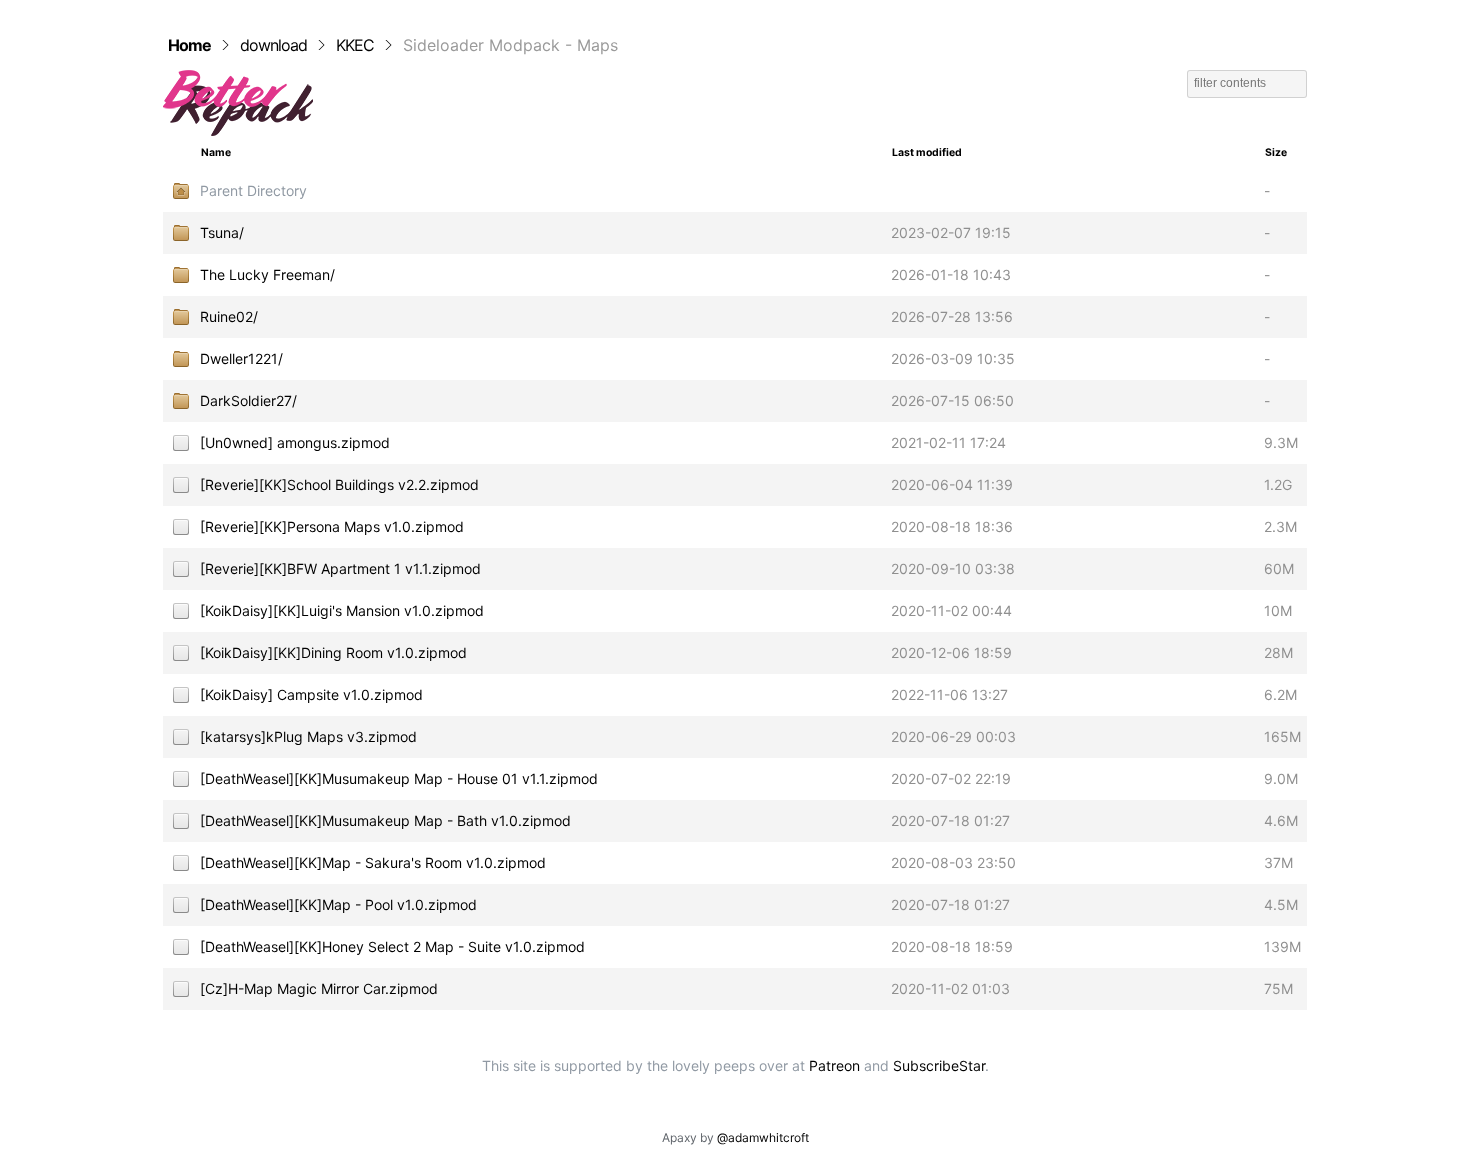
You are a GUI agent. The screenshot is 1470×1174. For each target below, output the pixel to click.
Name (216, 152)
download (273, 45)
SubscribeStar (939, 1065)
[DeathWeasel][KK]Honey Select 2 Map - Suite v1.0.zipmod (392, 946)
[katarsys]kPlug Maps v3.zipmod (308, 736)
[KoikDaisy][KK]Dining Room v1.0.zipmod (333, 652)
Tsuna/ (222, 232)
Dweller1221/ (241, 358)
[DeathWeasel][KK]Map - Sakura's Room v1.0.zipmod (373, 862)
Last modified (927, 152)
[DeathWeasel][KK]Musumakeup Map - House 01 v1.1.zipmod (399, 778)
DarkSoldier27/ (248, 400)
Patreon (834, 1065)
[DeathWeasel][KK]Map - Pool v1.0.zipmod (338, 904)
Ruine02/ (229, 316)
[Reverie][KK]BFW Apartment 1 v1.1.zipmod (340, 568)
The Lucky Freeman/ (267, 274)
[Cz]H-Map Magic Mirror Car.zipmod (319, 988)
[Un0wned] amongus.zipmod (295, 442)
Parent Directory (253, 190)
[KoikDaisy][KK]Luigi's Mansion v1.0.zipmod (342, 610)
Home (189, 45)
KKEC (355, 45)
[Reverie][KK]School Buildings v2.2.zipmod (339, 484)
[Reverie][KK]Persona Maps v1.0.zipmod (332, 526)
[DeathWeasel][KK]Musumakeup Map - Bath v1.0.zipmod (385, 820)
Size (1276, 152)
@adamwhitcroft (763, 1137)
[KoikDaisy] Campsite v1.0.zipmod (311, 694)
